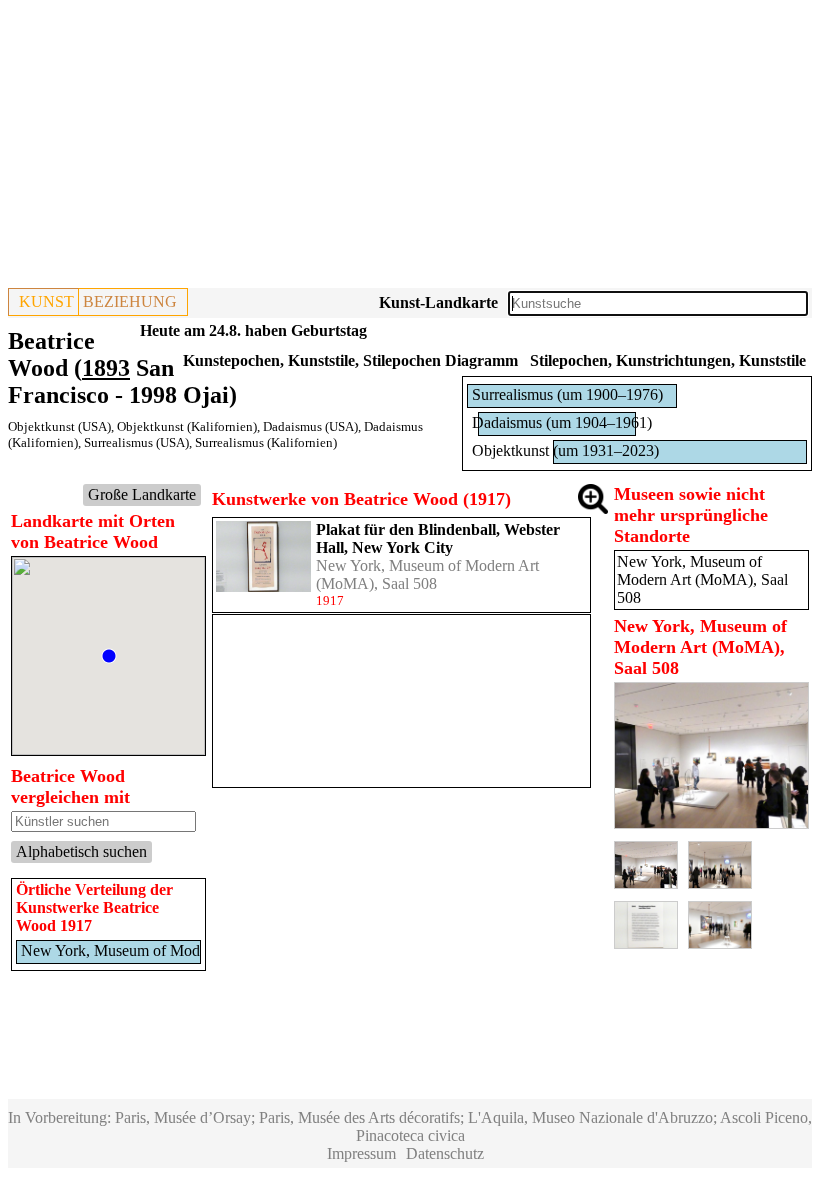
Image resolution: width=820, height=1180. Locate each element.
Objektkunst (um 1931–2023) (565, 450)
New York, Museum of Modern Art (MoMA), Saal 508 (427, 574)
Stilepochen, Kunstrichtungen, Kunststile (668, 360)
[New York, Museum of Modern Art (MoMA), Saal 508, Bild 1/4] (711, 823)
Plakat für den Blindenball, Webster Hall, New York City (438, 538)
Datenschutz (445, 1153)
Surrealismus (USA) (136, 442)
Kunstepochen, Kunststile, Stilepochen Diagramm (350, 360)
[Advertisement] (410, 148)
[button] (109, 656)
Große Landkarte (142, 494)
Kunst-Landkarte (438, 302)
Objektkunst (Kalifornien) (187, 426)
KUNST (46, 301)
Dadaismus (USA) (310, 426)
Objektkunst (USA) (59, 426)
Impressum (361, 1153)
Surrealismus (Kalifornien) (266, 442)
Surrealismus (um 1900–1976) (567, 394)
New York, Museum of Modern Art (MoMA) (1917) (186, 950)
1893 (106, 368)
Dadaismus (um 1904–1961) (562, 422)
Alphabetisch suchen (81, 851)
